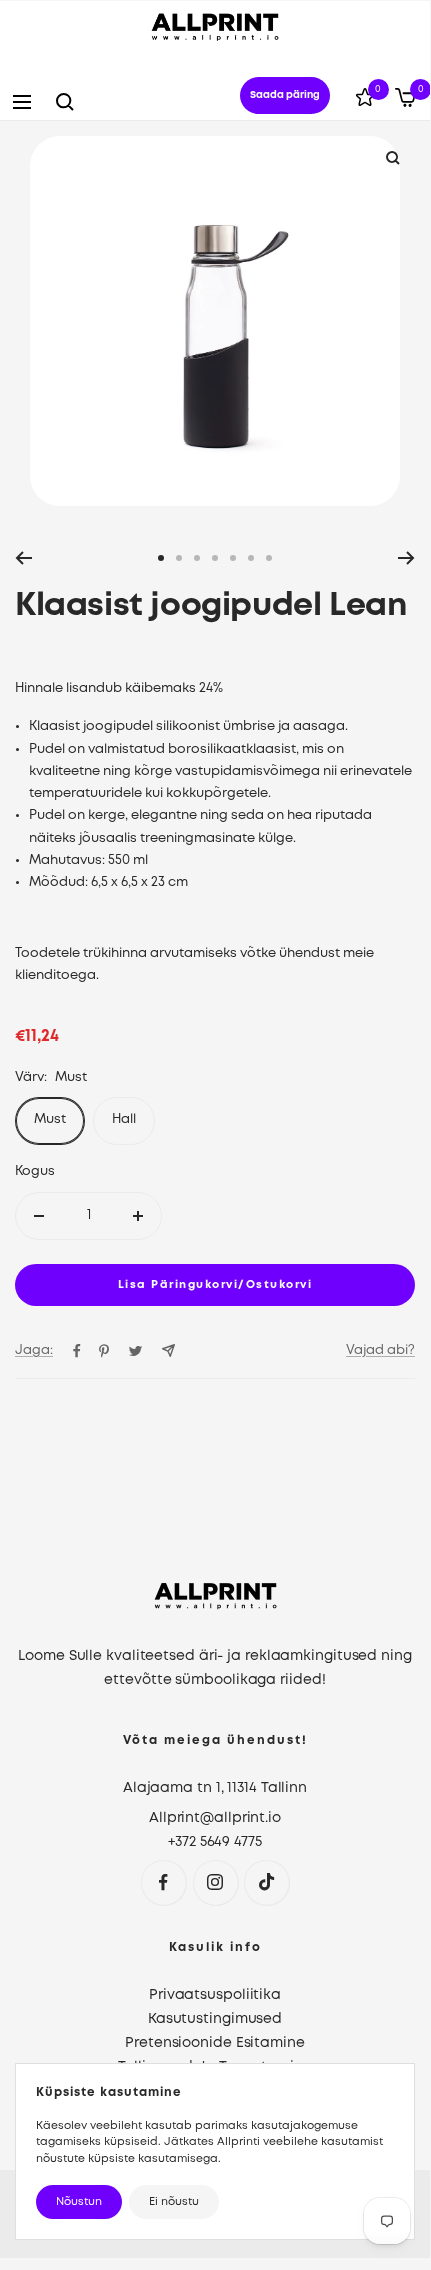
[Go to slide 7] (269, 558)
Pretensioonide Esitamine (215, 2043)
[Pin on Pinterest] (104, 1351)
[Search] (65, 102)
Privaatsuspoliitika (215, 1995)
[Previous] (23, 558)
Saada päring (285, 95)
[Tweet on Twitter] (135, 1351)
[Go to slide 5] (233, 558)
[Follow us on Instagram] (215, 1882)
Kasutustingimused (215, 2019)
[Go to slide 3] (197, 558)
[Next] (406, 558)
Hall (124, 1119)
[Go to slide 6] (251, 558)
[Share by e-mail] (168, 1350)
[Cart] (405, 101)
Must (50, 1119)
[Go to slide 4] (215, 558)
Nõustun (79, 2202)
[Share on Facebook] (77, 1351)
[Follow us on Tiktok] (266, 1882)
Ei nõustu (174, 2202)
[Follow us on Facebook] (163, 1882)
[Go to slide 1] (161, 558)
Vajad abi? (380, 1350)
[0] (365, 101)
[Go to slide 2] (179, 558)
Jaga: (34, 1350)
